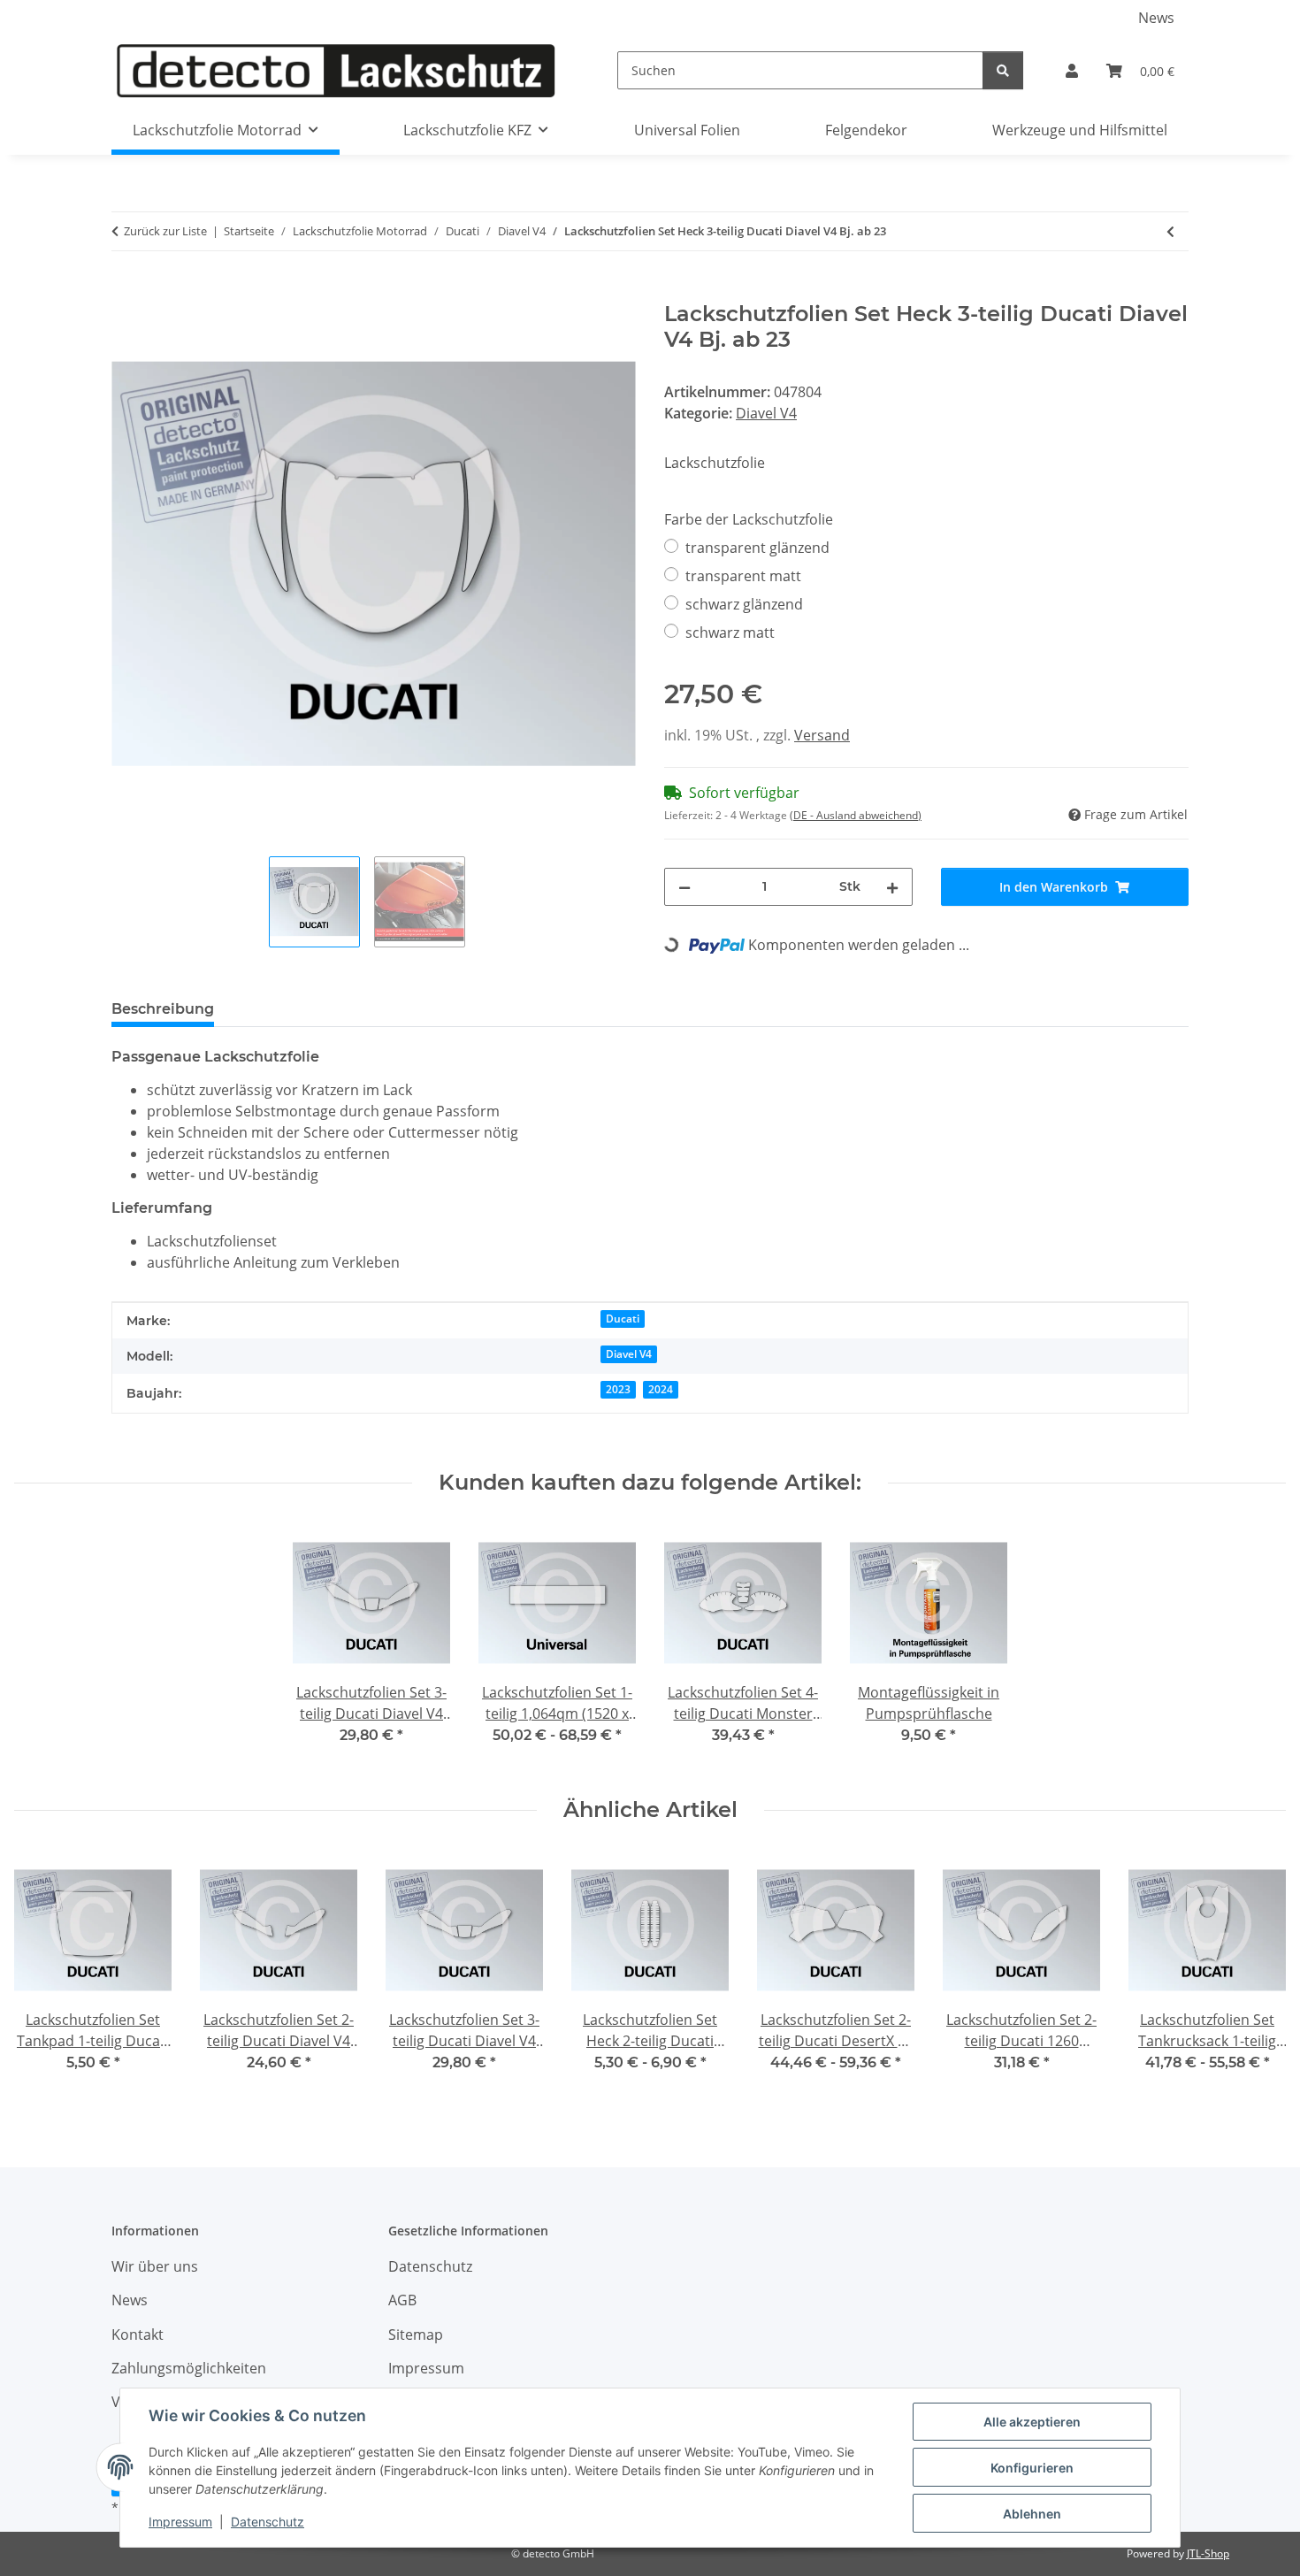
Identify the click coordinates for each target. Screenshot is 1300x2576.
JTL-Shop (1208, 2553)
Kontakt (138, 2334)
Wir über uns (155, 2266)
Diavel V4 (766, 413)
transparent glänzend (757, 548)
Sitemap (416, 2334)
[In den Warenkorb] (126, 292)
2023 (618, 1389)
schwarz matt (730, 632)
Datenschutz (268, 2522)
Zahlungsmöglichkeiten (189, 2368)
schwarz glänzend (744, 604)
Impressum (180, 2522)
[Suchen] (1003, 70)
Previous (44, 1974)
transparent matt (743, 576)
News (1156, 18)
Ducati (623, 1319)
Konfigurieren (1032, 2468)
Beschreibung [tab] (163, 1009)
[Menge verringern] (684, 887)
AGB (402, 2300)
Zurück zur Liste (165, 231)
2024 (661, 1389)
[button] (1072, 71)
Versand (822, 735)
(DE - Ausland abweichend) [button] (856, 815)
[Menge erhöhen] (892, 887)
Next (1257, 1974)
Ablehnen (1032, 2514)
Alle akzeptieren (1032, 2422)
